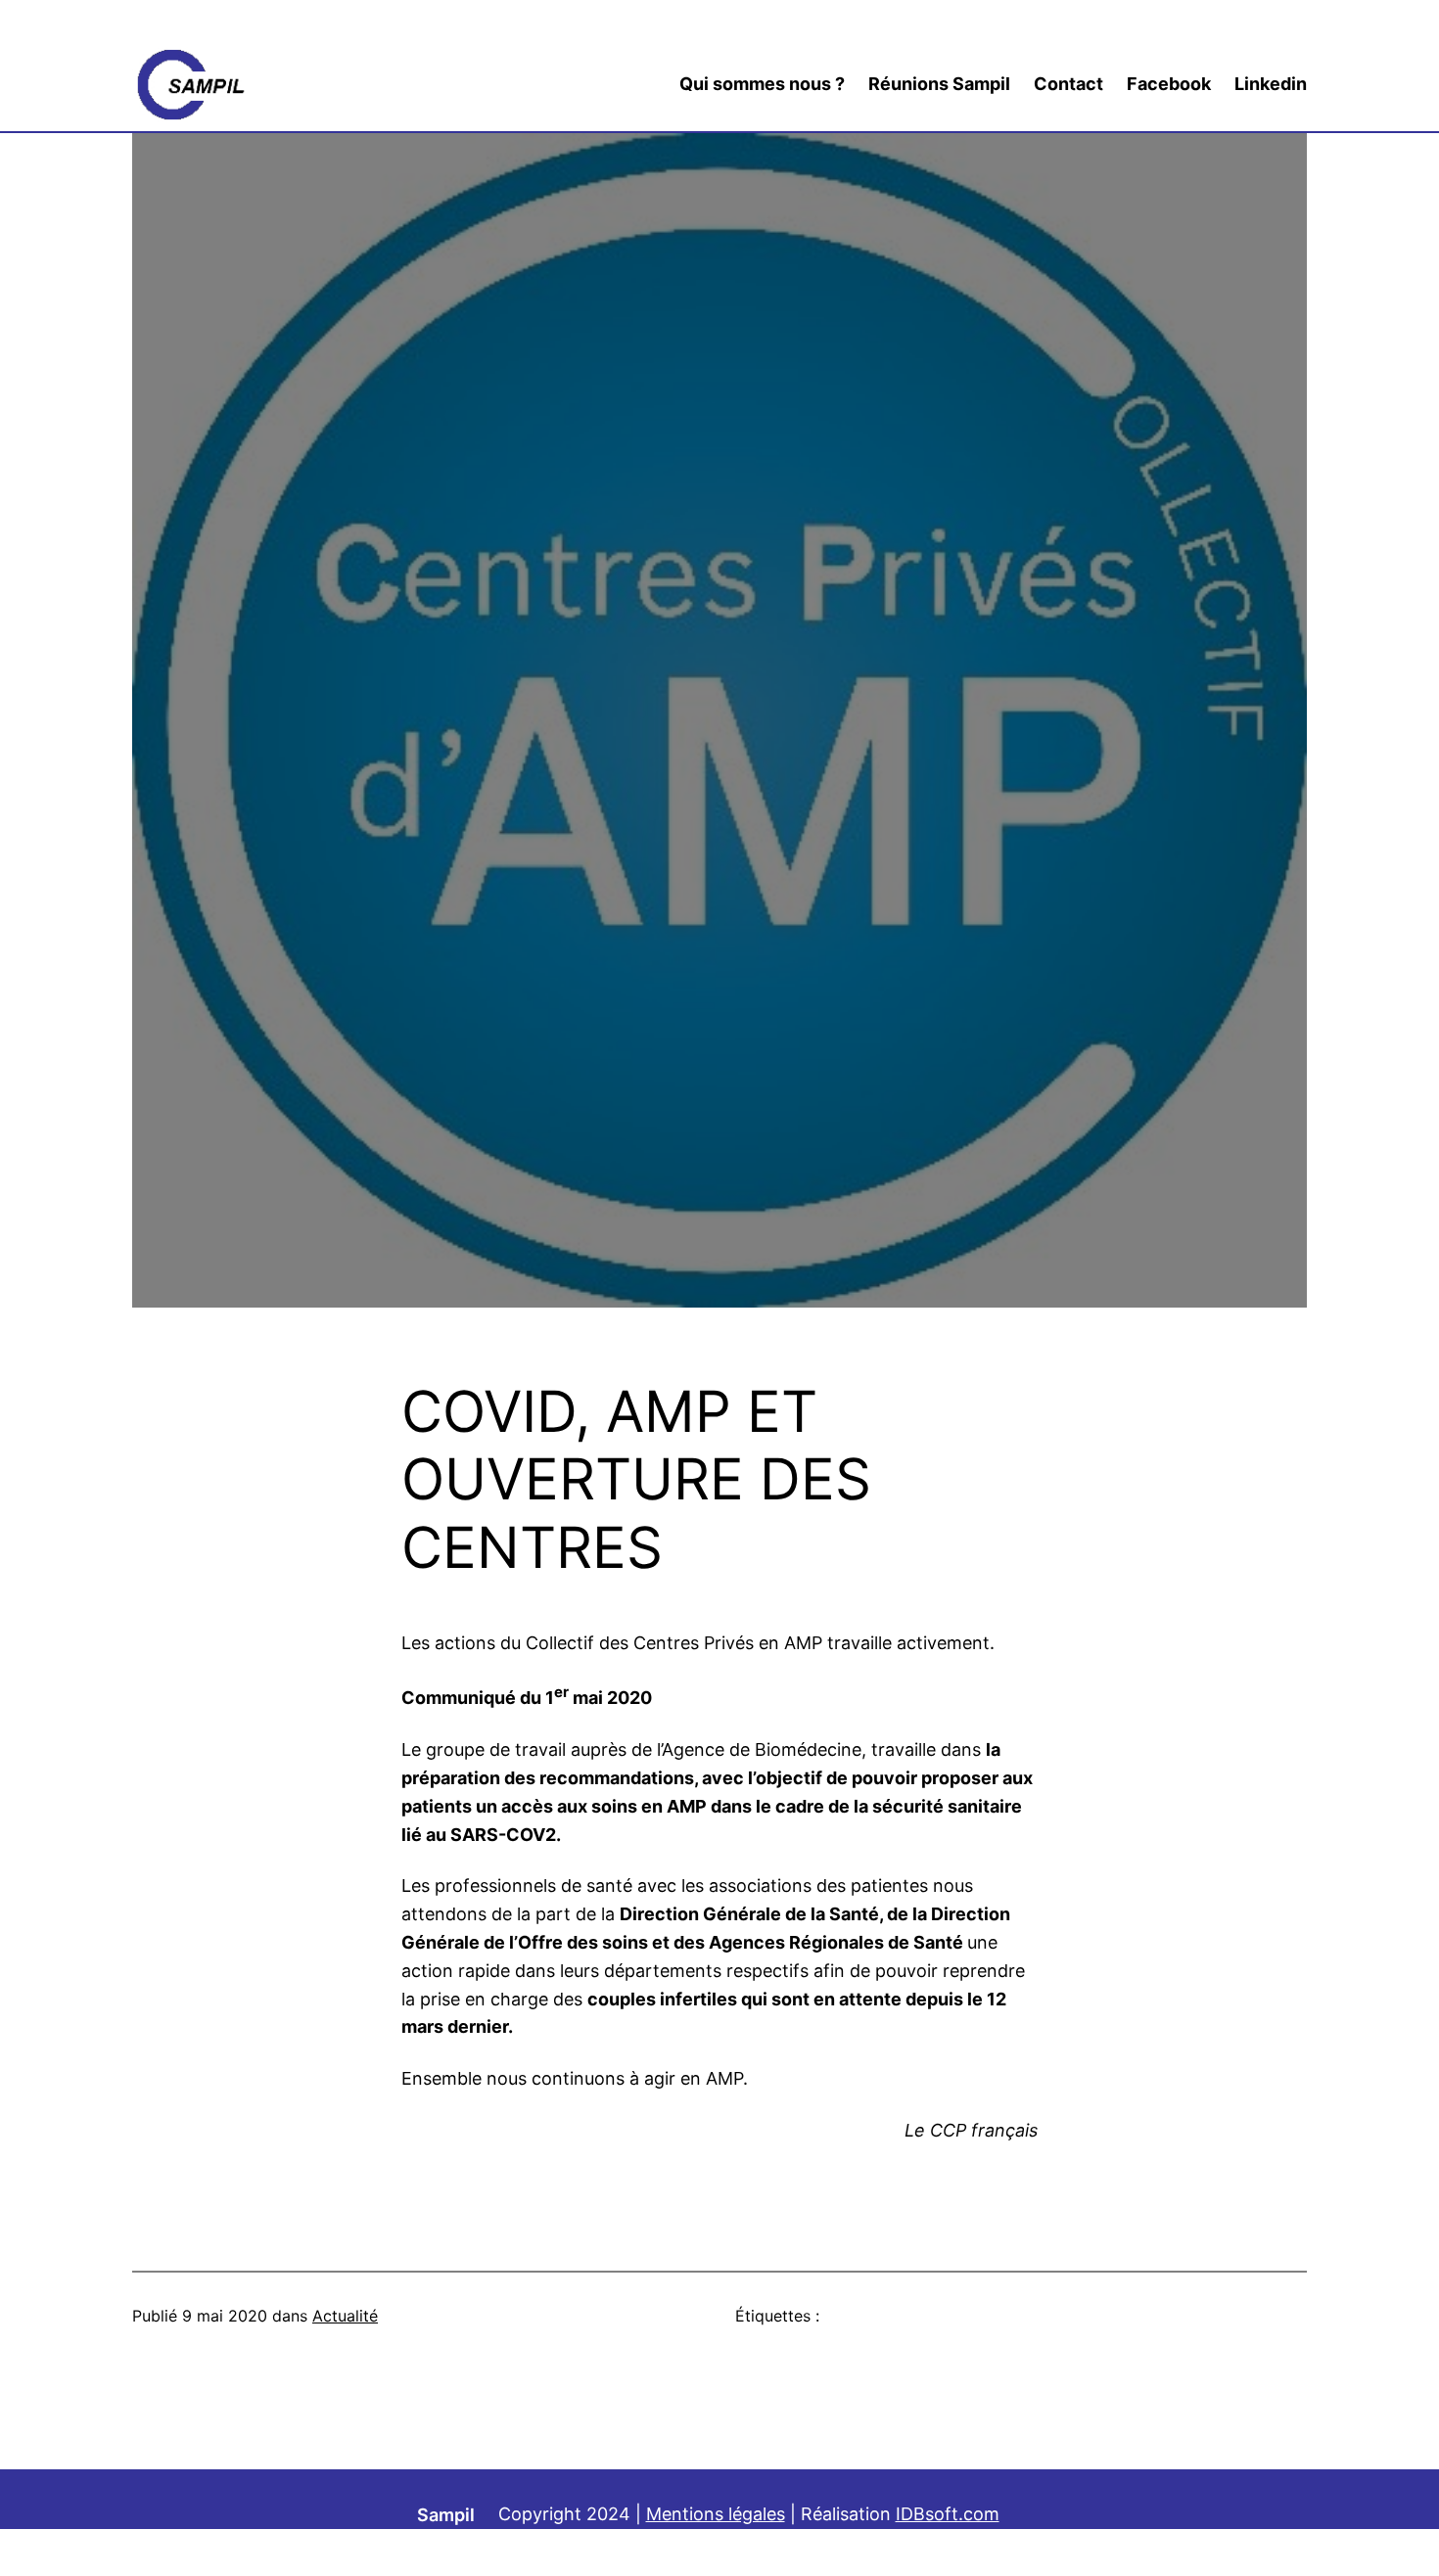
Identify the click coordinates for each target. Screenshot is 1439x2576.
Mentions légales (716, 2514)
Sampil (446, 2515)
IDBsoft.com (948, 2514)
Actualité (345, 2316)
